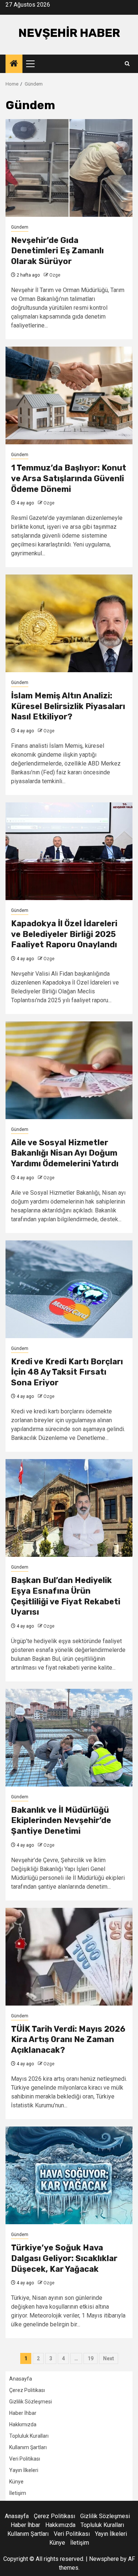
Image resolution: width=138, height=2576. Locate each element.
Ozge (55, 275)
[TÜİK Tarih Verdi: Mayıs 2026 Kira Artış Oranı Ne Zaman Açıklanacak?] (69, 1957)
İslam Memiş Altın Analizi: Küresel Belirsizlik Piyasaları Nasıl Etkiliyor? (68, 706)
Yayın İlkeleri (24, 2470)
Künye (16, 2482)
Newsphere (104, 2559)
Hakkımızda (23, 2424)
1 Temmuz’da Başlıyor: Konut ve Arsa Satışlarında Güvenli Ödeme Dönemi (69, 478)
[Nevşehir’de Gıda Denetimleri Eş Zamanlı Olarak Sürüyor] (69, 168)
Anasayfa (21, 2379)
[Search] (127, 64)
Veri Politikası (25, 2459)
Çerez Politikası (27, 2390)
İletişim (18, 2493)
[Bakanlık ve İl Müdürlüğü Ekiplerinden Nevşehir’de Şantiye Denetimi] (69, 1738)
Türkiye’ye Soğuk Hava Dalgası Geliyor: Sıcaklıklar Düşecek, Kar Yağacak (64, 2258)
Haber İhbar (23, 2413)
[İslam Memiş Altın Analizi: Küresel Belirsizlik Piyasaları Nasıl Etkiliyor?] (69, 623)
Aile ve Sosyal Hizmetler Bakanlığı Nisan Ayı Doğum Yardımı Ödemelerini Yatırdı (65, 1153)
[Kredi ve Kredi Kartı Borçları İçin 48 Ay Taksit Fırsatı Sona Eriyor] (69, 1289)
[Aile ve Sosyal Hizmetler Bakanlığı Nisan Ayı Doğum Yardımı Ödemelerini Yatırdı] (69, 1070)
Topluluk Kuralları (29, 2436)
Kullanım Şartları (28, 2447)
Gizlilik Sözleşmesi (31, 2402)
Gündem (20, 227)
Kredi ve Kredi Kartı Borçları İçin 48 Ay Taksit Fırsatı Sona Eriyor (67, 1372)
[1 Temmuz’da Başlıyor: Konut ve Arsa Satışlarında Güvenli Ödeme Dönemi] (69, 395)
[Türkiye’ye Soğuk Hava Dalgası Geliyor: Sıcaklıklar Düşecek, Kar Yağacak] (69, 2175)
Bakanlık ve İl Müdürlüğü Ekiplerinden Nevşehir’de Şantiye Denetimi (61, 1820)
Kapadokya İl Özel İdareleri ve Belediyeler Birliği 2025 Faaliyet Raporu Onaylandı (64, 934)
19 (91, 2358)
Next (109, 2358)
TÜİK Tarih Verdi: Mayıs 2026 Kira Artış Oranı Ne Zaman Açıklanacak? (68, 2039)
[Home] (14, 64)
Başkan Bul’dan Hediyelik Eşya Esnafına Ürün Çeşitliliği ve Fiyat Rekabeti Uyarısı (66, 1596)
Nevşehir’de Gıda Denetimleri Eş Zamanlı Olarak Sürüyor (57, 251)
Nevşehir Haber (69, 33)
